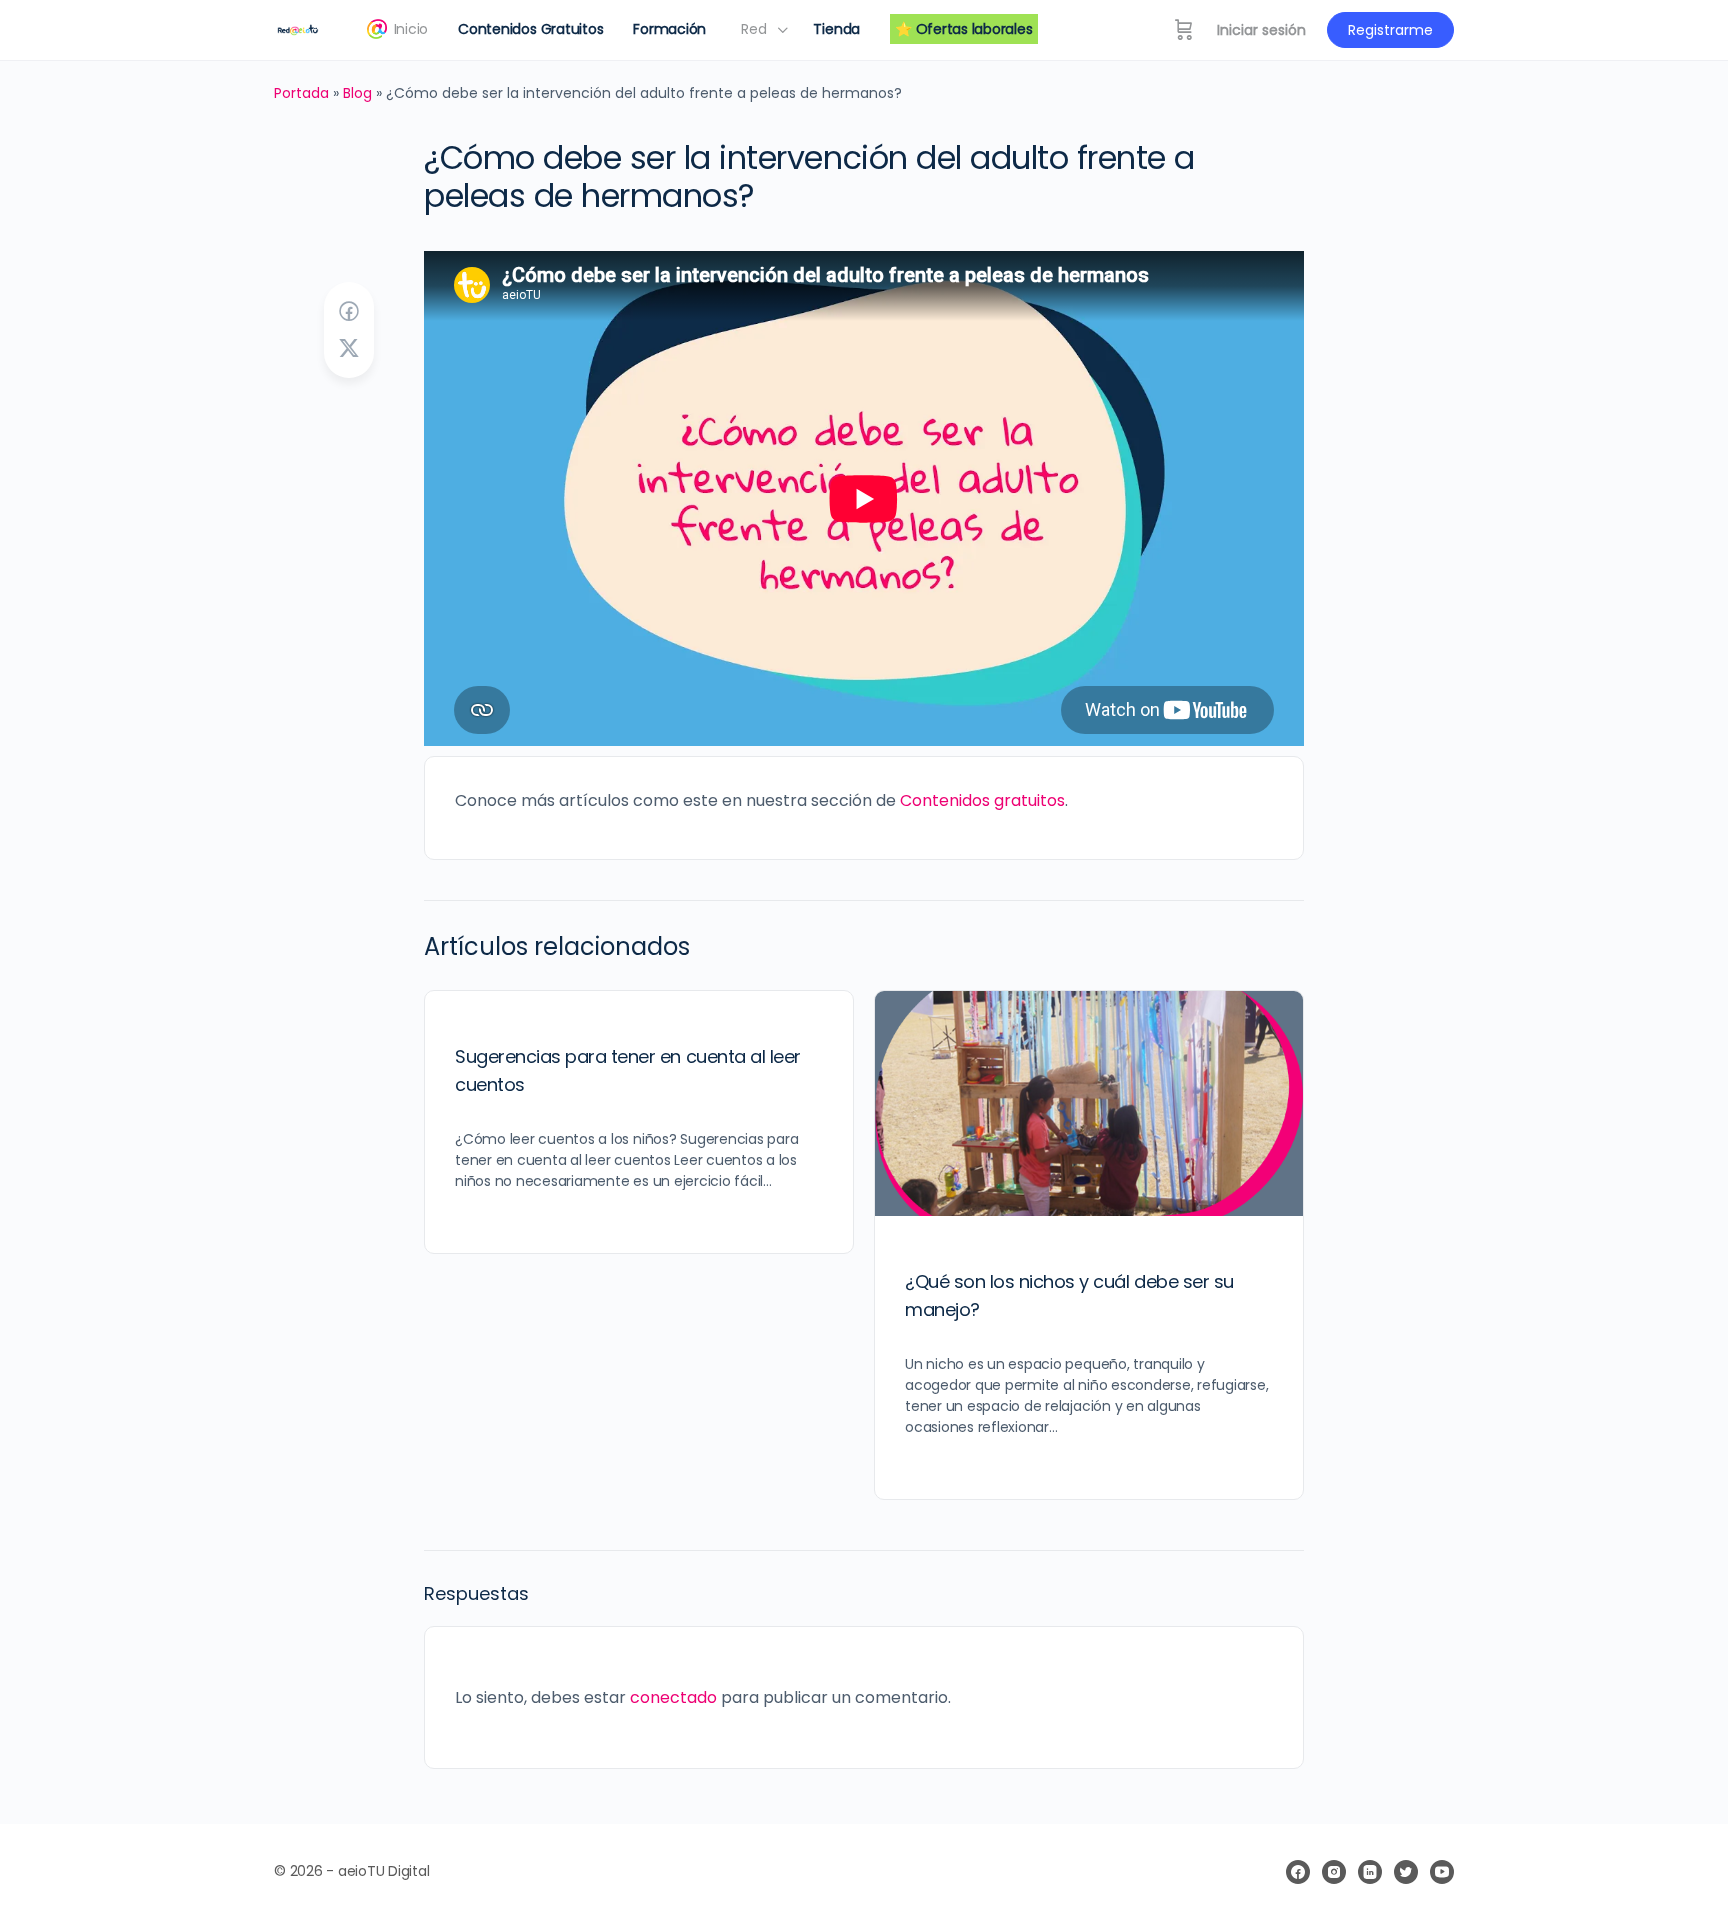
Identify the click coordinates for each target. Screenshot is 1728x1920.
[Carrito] (1184, 30)
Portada (301, 93)
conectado (673, 1697)
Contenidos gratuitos (982, 800)
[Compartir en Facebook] (349, 312)
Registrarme (1390, 30)
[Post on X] (349, 349)
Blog (357, 93)
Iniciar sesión (1261, 30)
